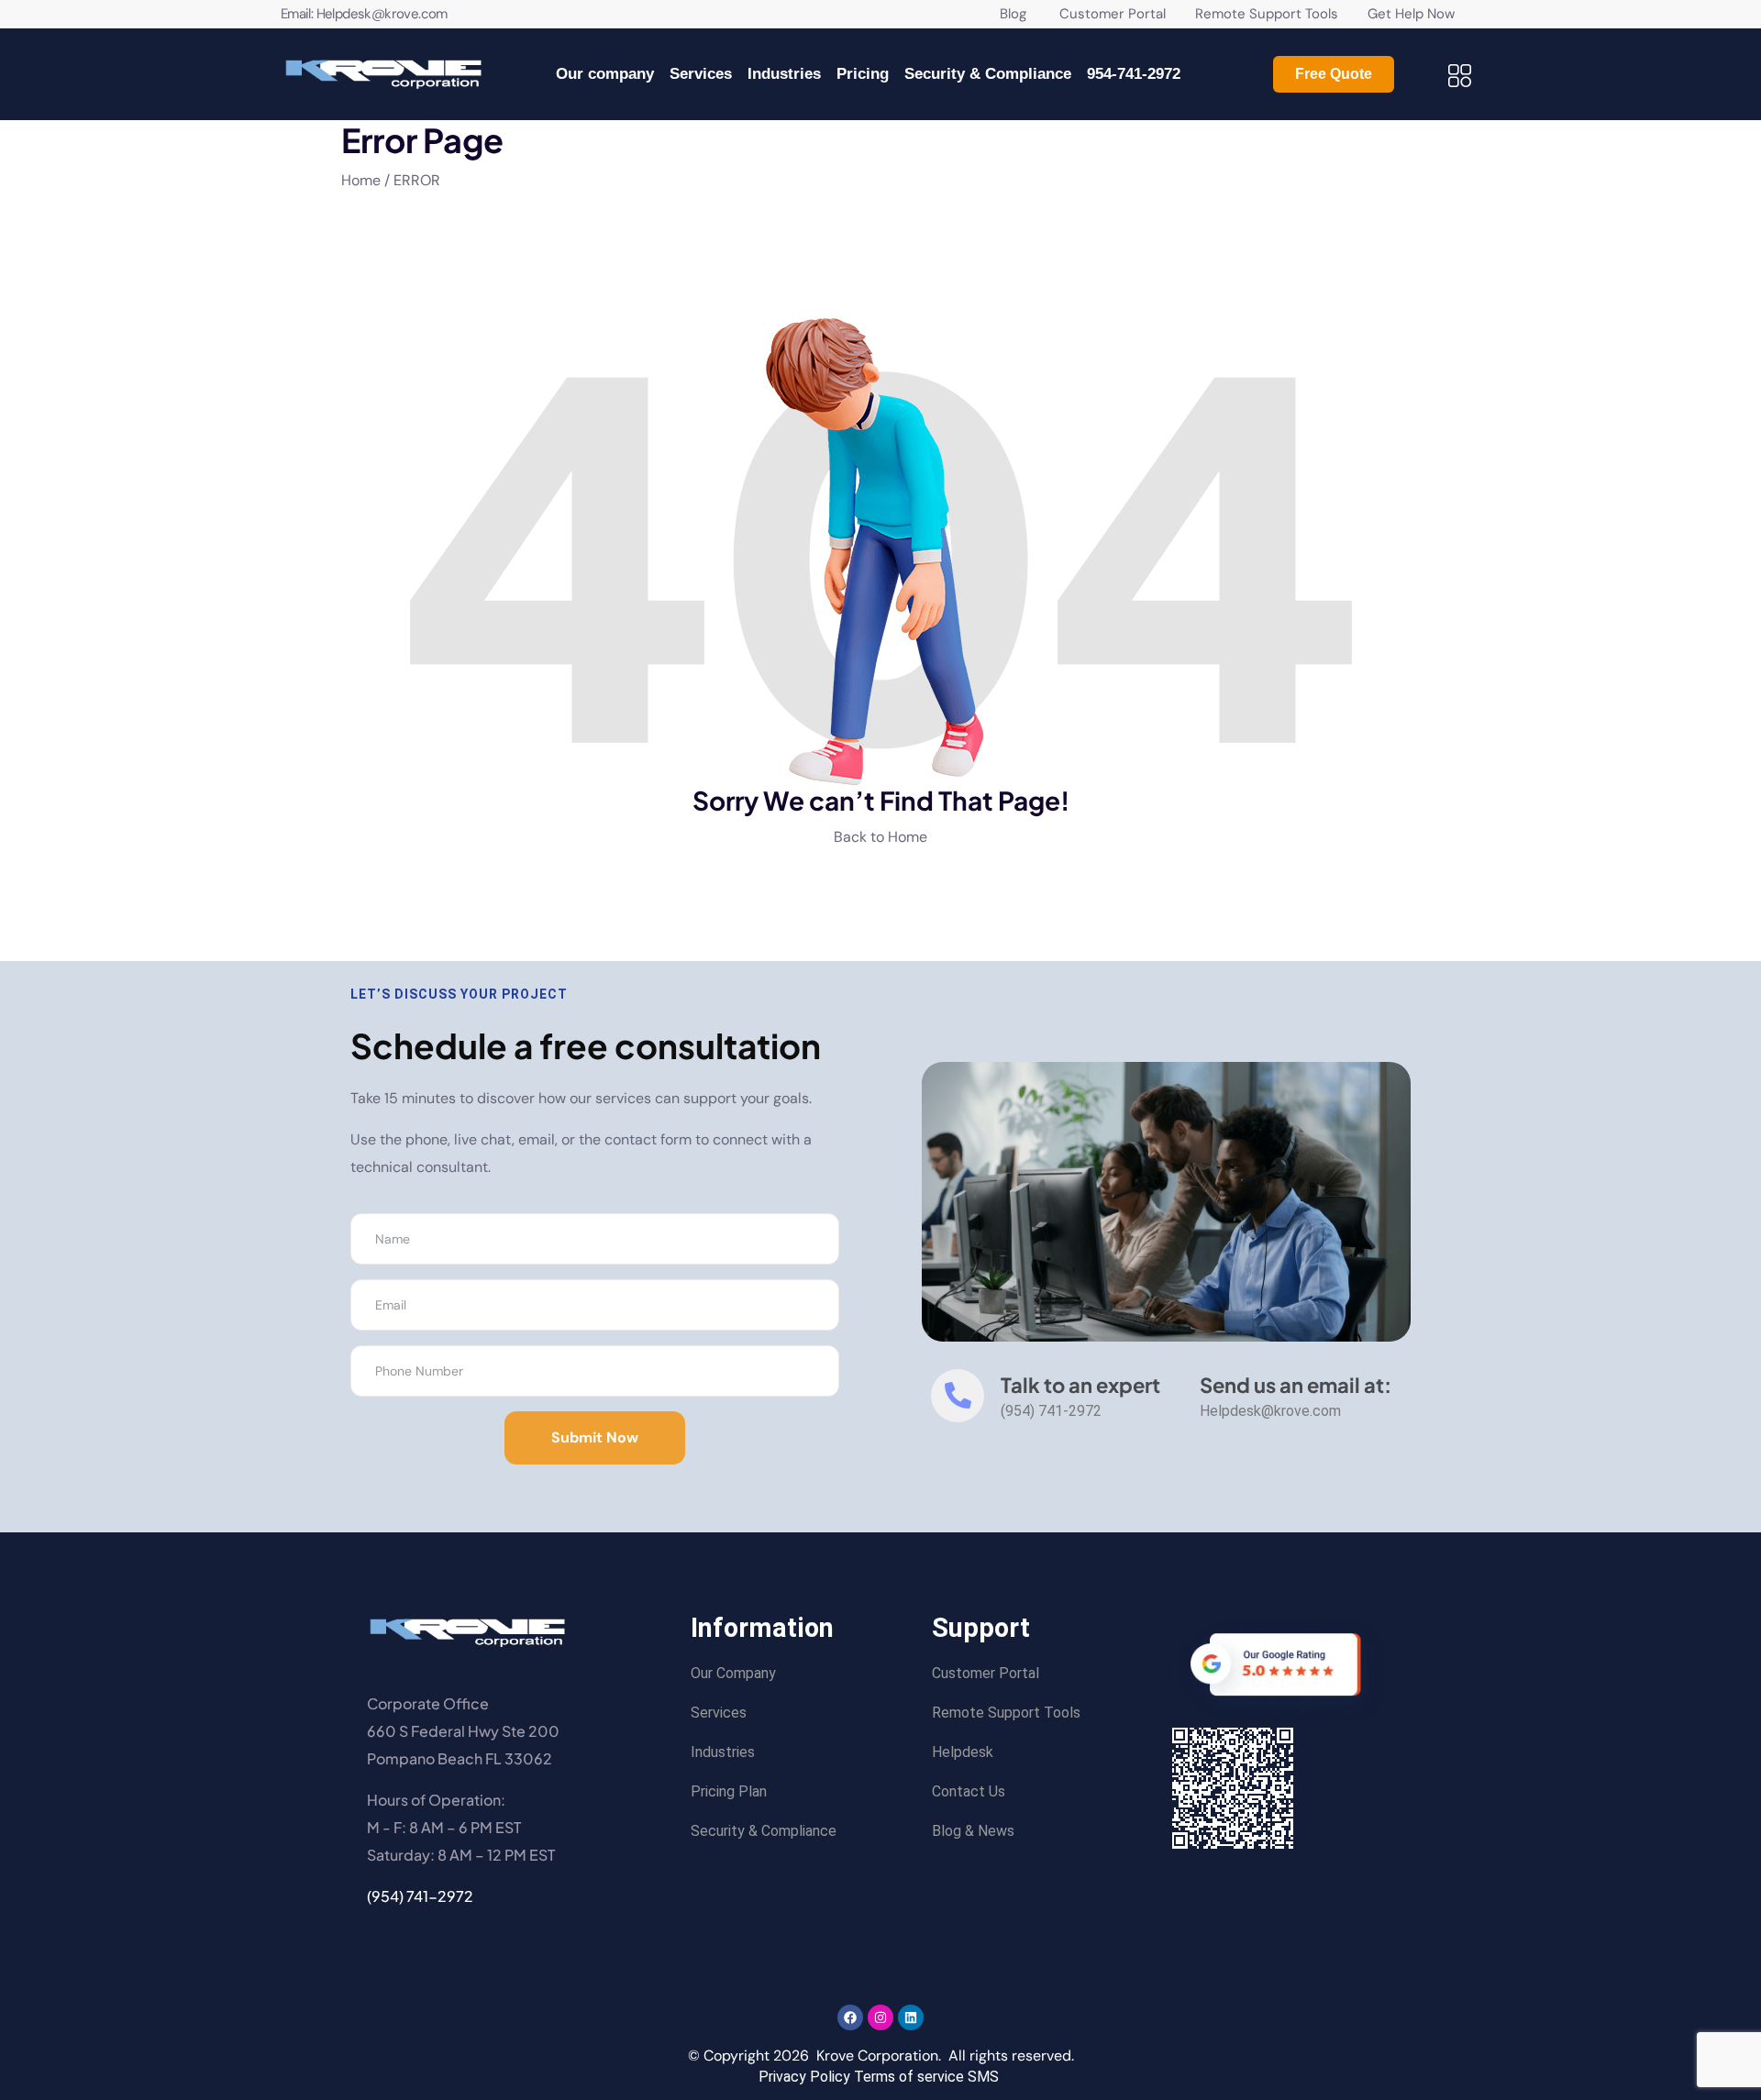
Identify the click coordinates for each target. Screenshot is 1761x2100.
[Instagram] (880, 2017)
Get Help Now (1411, 14)
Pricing (863, 74)
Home (363, 180)
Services (701, 74)
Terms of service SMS (926, 2077)
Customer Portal (1098, 14)
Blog (1013, 14)
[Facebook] (850, 2017)
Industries (784, 74)
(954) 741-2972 (420, 1896)
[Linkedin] (911, 2017)
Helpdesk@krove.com (382, 14)
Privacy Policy (804, 2077)
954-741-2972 (1134, 74)
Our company (605, 74)
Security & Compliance (988, 74)
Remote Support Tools (1268, 14)
